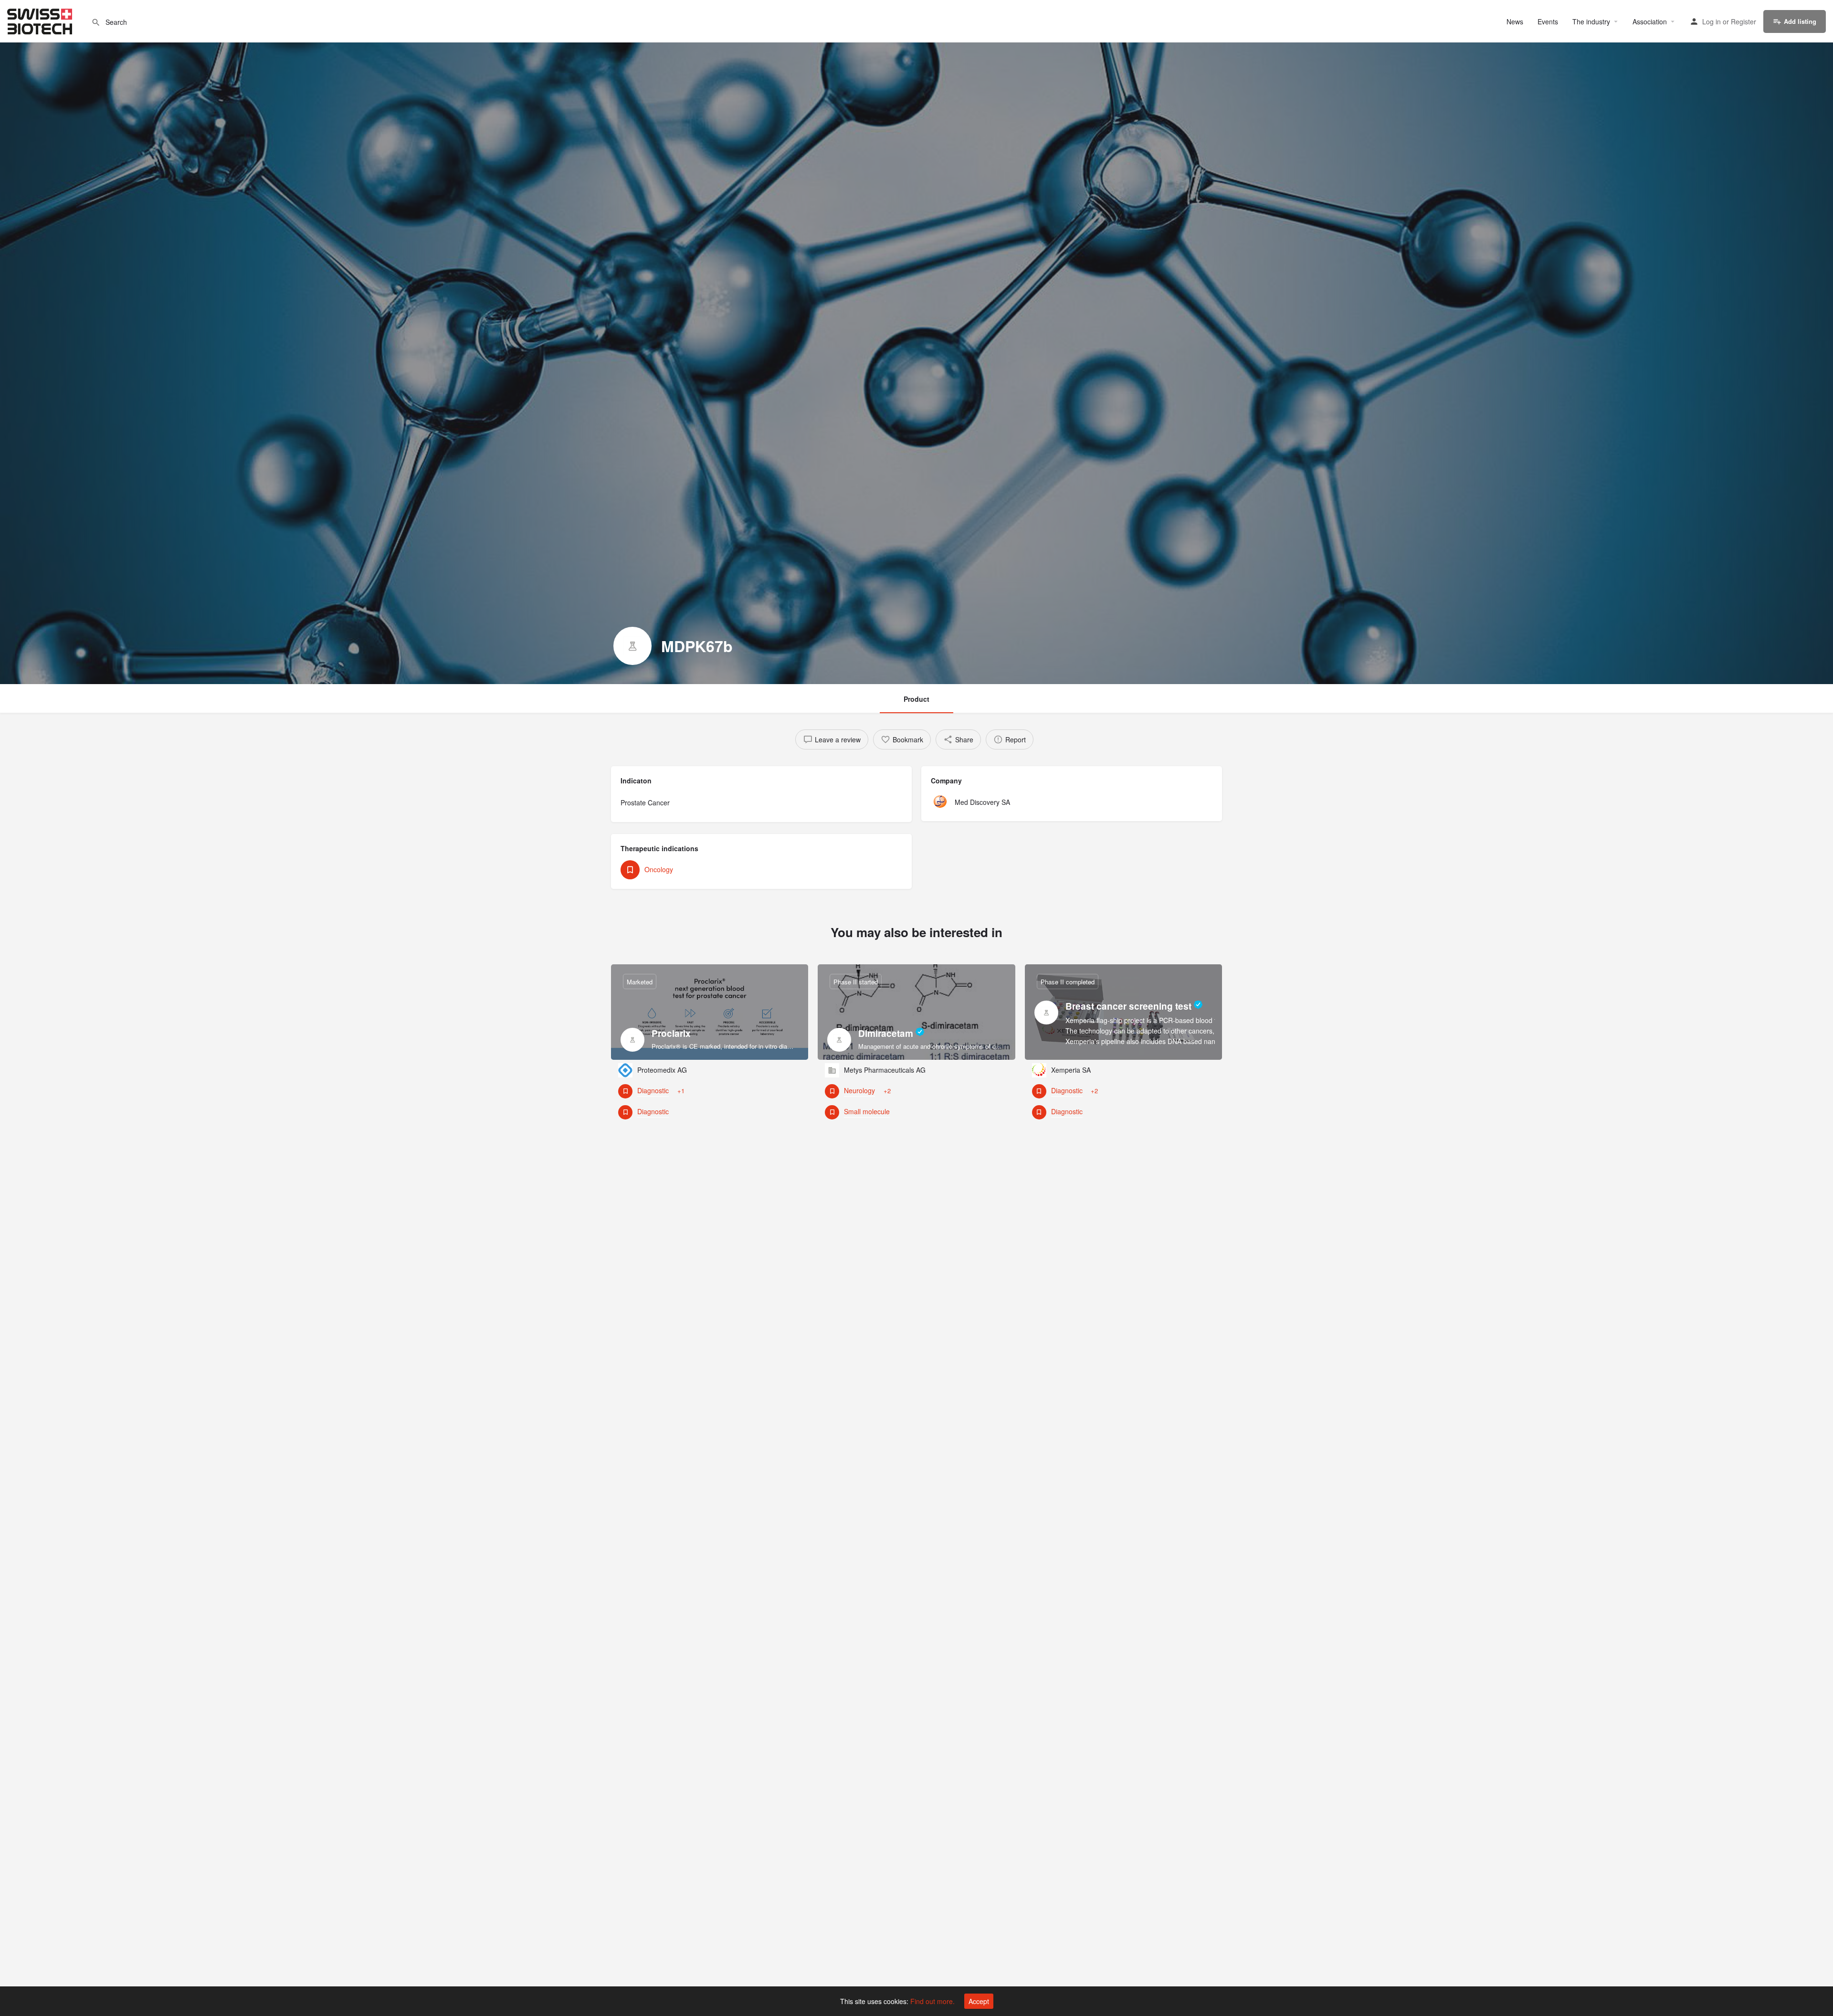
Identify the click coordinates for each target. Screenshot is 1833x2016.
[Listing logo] (632, 646)
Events (1548, 21)
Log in (1712, 21)
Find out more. (932, 2001)
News (1515, 21)
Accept (979, 2001)
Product (916, 699)
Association (1650, 21)
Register (1743, 21)
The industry (1591, 21)
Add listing (1800, 21)
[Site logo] (41, 20)
